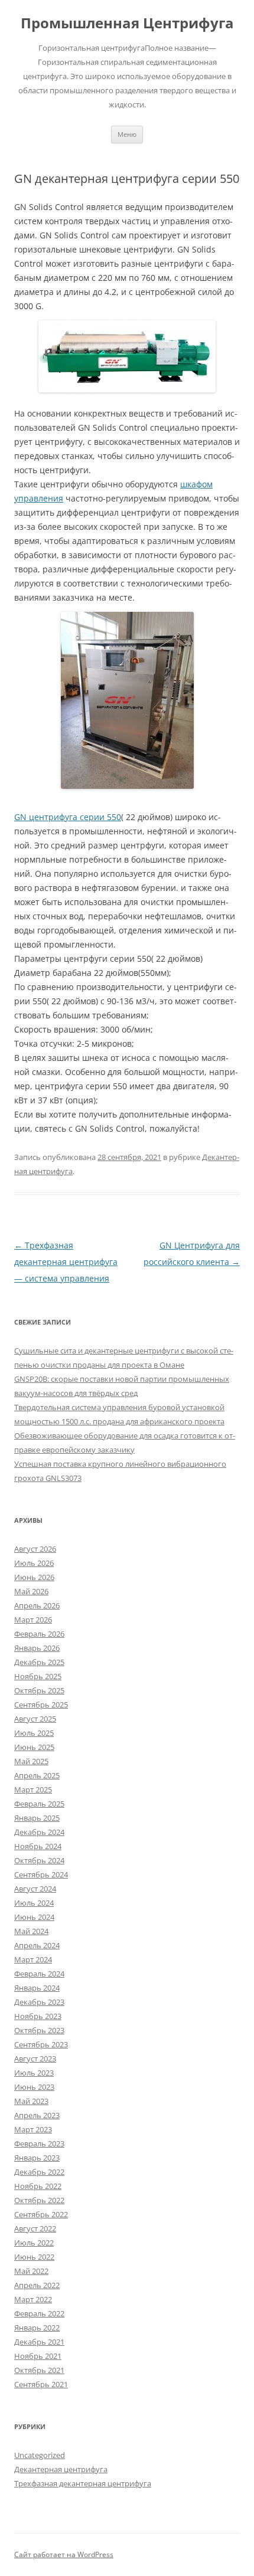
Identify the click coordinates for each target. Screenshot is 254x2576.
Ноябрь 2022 (38, 2186)
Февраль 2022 (39, 2313)
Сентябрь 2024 (41, 1874)
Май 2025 (31, 1761)
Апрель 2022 (37, 2285)
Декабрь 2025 (39, 1662)
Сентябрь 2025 (41, 1705)
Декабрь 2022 (39, 2172)
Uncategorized (40, 2455)
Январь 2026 (37, 1648)
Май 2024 (31, 1931)
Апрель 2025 (37, 1775)
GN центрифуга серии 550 (68, 817)
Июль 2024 (34, 1903)
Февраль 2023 (39, 2144)
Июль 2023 (34, 2073)
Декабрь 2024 (39, 1832)
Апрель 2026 (37, 1605)
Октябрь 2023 (39, 2030)
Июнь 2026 (34, 1577)
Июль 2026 (34, 1563)
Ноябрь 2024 (38, 1846)
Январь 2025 (37, 1818)
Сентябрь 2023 (41, 2044)
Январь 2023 (37, 2158)
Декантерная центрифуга (61, 2469)
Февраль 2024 (39, 1974)
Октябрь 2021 (39, 2370)
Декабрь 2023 (39, 2002)
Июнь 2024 (34, 1917)
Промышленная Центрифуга (127, 23)
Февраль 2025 (39, 1804)
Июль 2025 (34, 1733)
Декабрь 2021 (39, 2342)
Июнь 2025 (34, 1747)
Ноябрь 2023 (38, 2016)
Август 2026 (35, 1549)
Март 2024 (33, 1959)
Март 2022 (33, 2299)
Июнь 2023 (34, 2087)
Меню (127, 134)
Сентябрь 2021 (41, 2384)
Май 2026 (31, 1591)
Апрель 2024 (37, 1945)
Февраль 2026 (39, 1634)
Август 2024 (35, 1889)
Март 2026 (33, 1620)
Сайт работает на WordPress (64, 2554)
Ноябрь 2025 (38, 1676)
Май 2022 (31, 2271)
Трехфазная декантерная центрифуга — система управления (66, 1262)
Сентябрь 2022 (41, 2214)
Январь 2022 (37, 2328)
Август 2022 (35, 2228)
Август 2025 (35, 1719)
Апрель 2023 (37, 2115)
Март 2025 (33, 1790)
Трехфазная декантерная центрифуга (83, 2483)
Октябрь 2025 (39, 1690)
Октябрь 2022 (39, 2200)
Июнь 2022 (34, 2257)
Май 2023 (31, 2101)
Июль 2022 (34, 2243)
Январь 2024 (37, 1988)
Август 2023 (35, 2059)
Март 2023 (33, 2129)
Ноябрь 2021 (38, 2356)
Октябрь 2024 (39, 1860)
